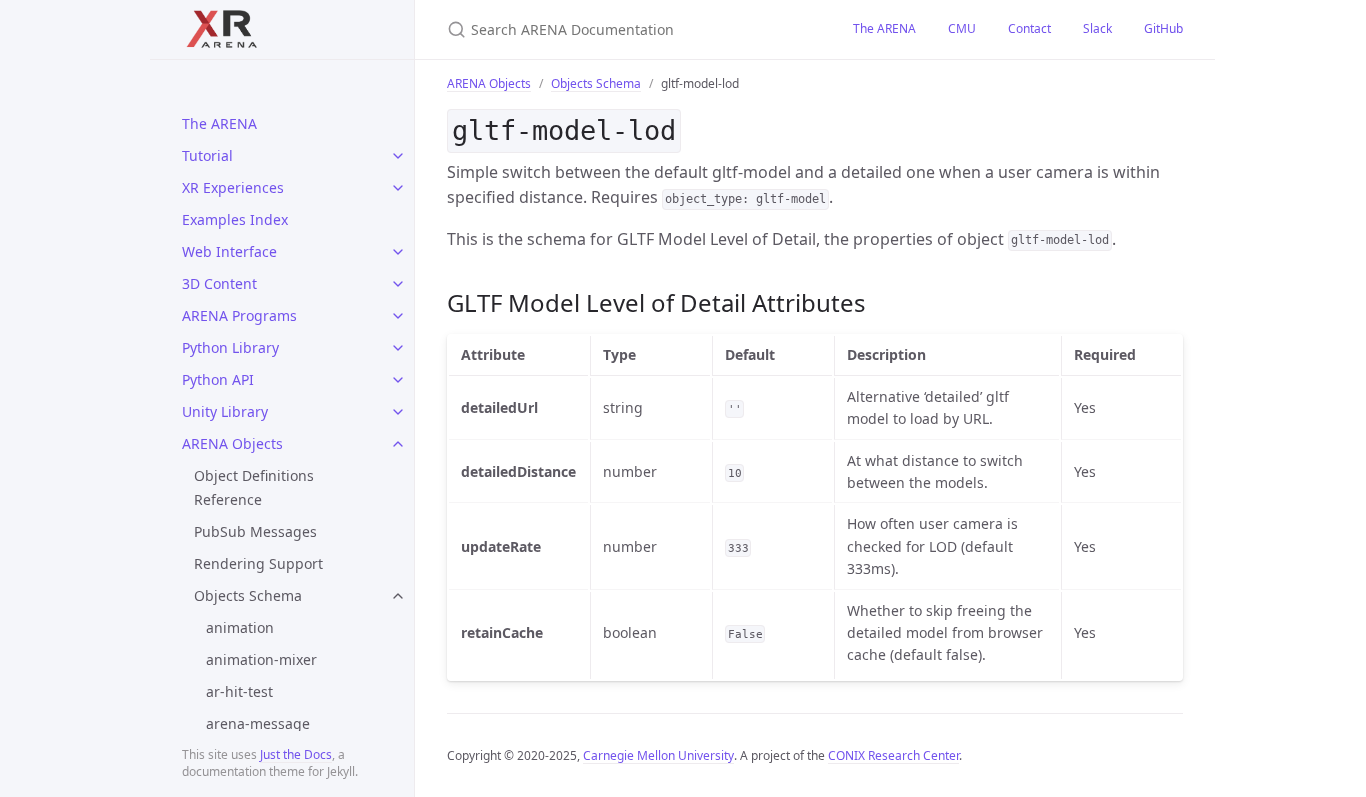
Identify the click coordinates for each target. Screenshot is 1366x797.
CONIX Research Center (893, 755)
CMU (962, 28)
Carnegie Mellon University (658, 755)
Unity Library (225, 411)
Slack (1097, 28)
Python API (218, 379)
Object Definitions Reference (254, 487)
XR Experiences (233, 187)
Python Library (230, 347)
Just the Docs (296, 754)
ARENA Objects (232, 443)
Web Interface (229, 251)
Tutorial (207, 155)
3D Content (219, 283)
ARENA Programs (239, 315)
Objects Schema (248, 595)
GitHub (1163, 28)
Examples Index (235, 219)
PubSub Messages (255, 531)
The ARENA (219, 123)
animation (240, 627)
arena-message (258, 723)
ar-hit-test (239, 691)
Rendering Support (258, 563)
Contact (1029, 28)
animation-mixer (261, 659)
